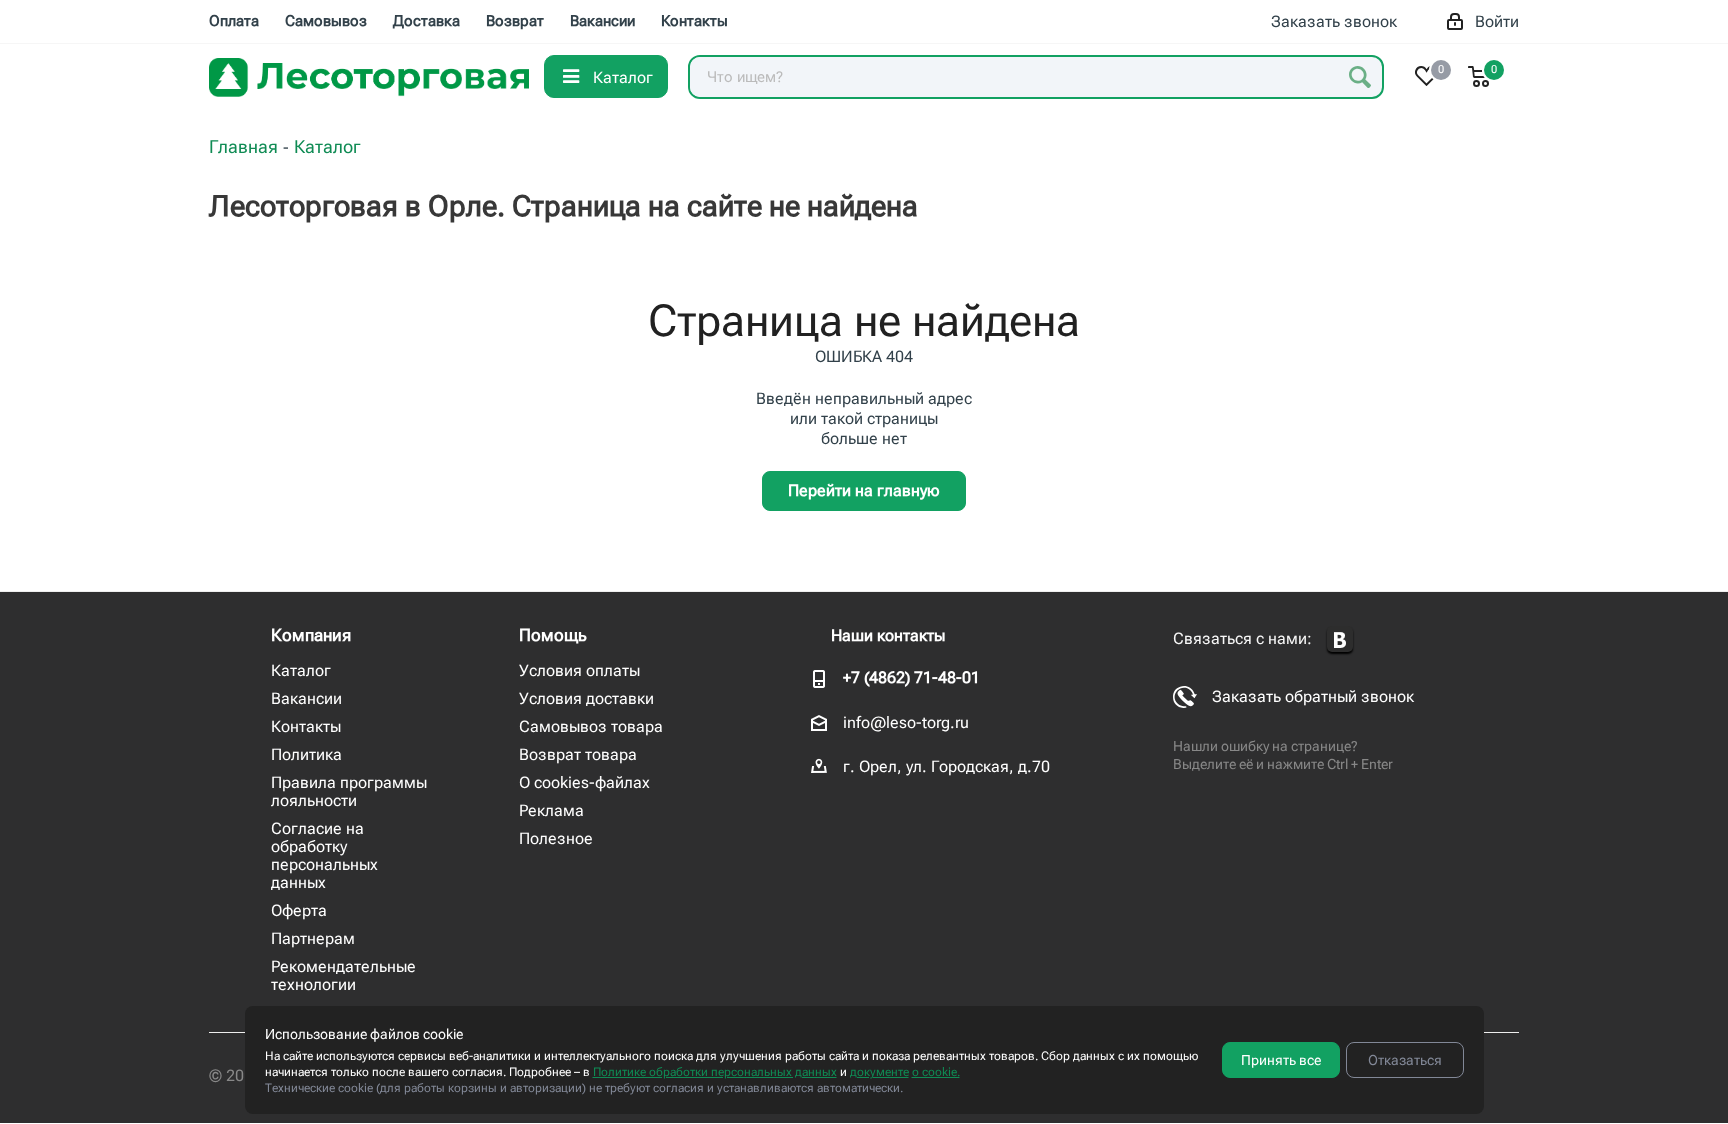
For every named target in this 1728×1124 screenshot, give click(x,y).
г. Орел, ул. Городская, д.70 (946, 766)
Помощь (553, 635)
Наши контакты (888, 635)
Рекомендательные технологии (343, 975)
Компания (311, 635)
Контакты (306, 726)
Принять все (1281, 1060)
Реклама (551, 810)
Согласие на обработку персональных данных (324, 855)
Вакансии (306, 698)
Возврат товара (578, 754)
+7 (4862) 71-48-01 (911, 677)
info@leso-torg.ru (906, 722)
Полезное (556, 838)
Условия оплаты (579, 670)
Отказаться (1405, 1060)
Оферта (299, 910)
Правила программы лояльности (349, 791)
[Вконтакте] (1340, 640)
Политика (306, 754)
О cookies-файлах (584, 782)
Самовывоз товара (591, 726)
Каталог (301, 670)
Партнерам (313, 938)
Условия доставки (586, 698)
